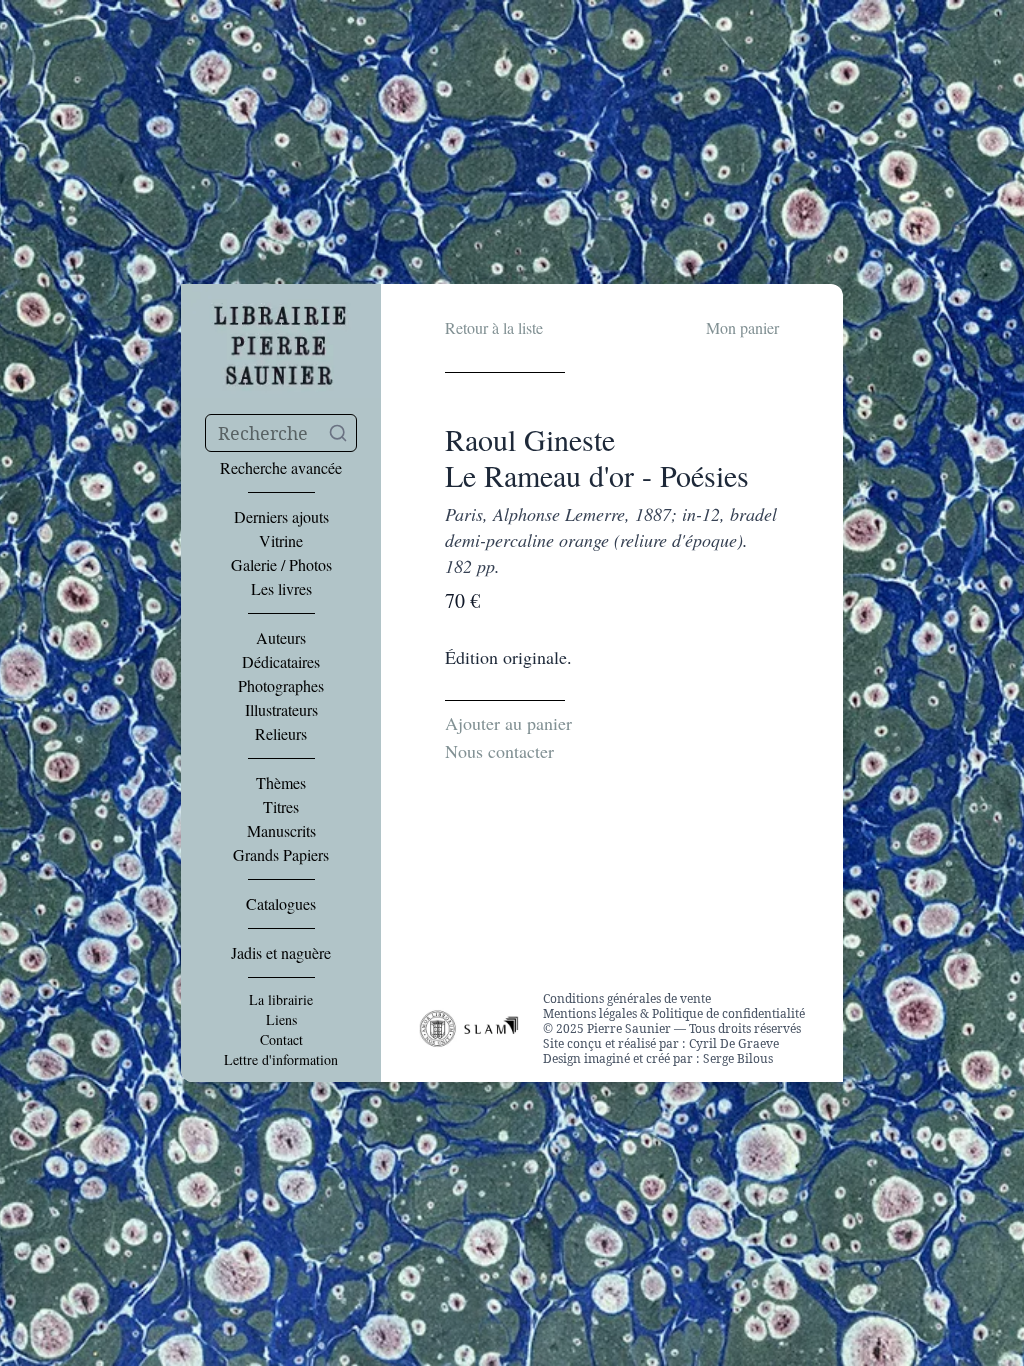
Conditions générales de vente (627, 998)
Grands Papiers (281, 855)
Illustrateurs (281, 710)
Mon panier (742, 327)
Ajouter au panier (508, 723)
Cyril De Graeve (734, 1043)
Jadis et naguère (281, 953)
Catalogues (281, 904)
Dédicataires (281, 662)
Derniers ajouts (281, 517)
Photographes (281, 686)
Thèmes (281, 783)
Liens (281, 1020)
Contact (281, 1040)
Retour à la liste (494, 327)
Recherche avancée (281, 468)
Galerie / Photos (281, 565)
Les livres (281, 589)
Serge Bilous (738, 1058)
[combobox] (281, 433)
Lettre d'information (281, 1060)
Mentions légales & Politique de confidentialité (674, 1013)
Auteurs (281, 638)
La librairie (281, 1000)
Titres (281, 807)
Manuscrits (281, 831)
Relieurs (281, 734)
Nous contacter (499, 751)
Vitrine (281, 541)
